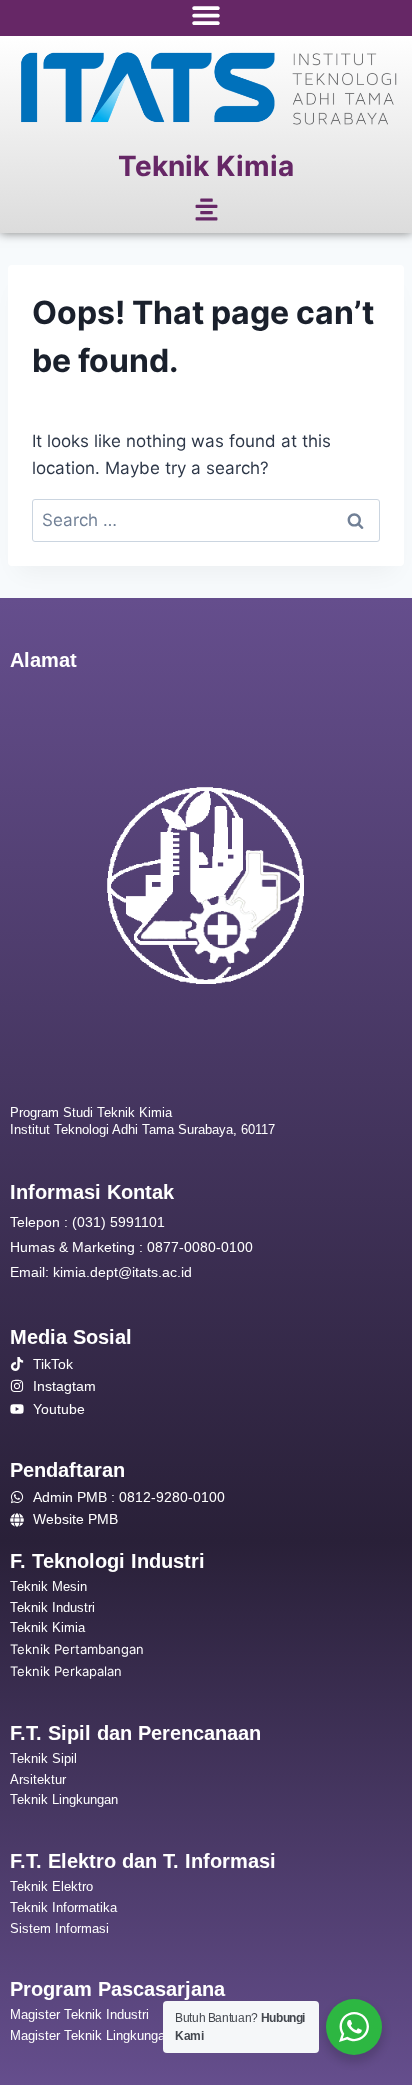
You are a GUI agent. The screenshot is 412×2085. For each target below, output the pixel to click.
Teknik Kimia (206, 166)
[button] (206, 211)
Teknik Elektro (51, 1886)
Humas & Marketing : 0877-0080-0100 (131, 1247)
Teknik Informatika (63, 1907)
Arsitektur (38, 1779)
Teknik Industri (52, 1607)
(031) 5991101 (118, 1222)
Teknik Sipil (43, 1758)
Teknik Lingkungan (64, 1799)
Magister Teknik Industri (79, 2014)
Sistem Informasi (59, 1928)
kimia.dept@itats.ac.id (122, 1272)
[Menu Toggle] (206, 15)
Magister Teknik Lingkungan (91, 2035)
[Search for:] (206, 520)
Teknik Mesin (48, 1586)
